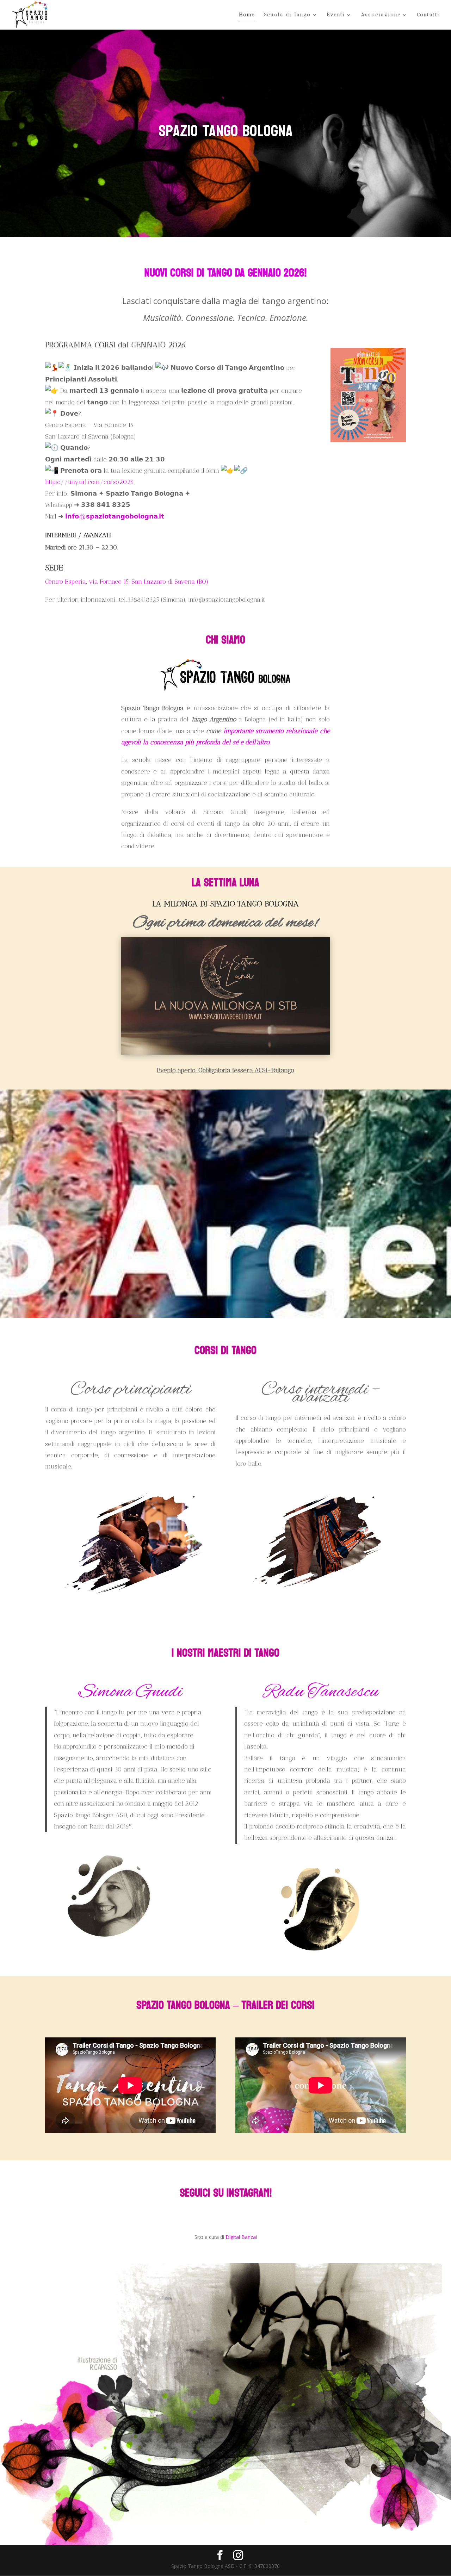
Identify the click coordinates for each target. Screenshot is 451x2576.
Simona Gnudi (130, 1692)
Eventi (336, 15)
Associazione (381, 15)
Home (247, 15)
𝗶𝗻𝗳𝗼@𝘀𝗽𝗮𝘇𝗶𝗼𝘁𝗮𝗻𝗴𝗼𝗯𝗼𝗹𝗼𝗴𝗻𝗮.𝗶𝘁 (115, 516)
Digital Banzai (241, 2237)
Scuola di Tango (287, 15)
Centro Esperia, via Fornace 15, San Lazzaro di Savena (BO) (127, 582)
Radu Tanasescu (321, 1692)
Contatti (428, 15)
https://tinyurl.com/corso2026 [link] (89, 482)
